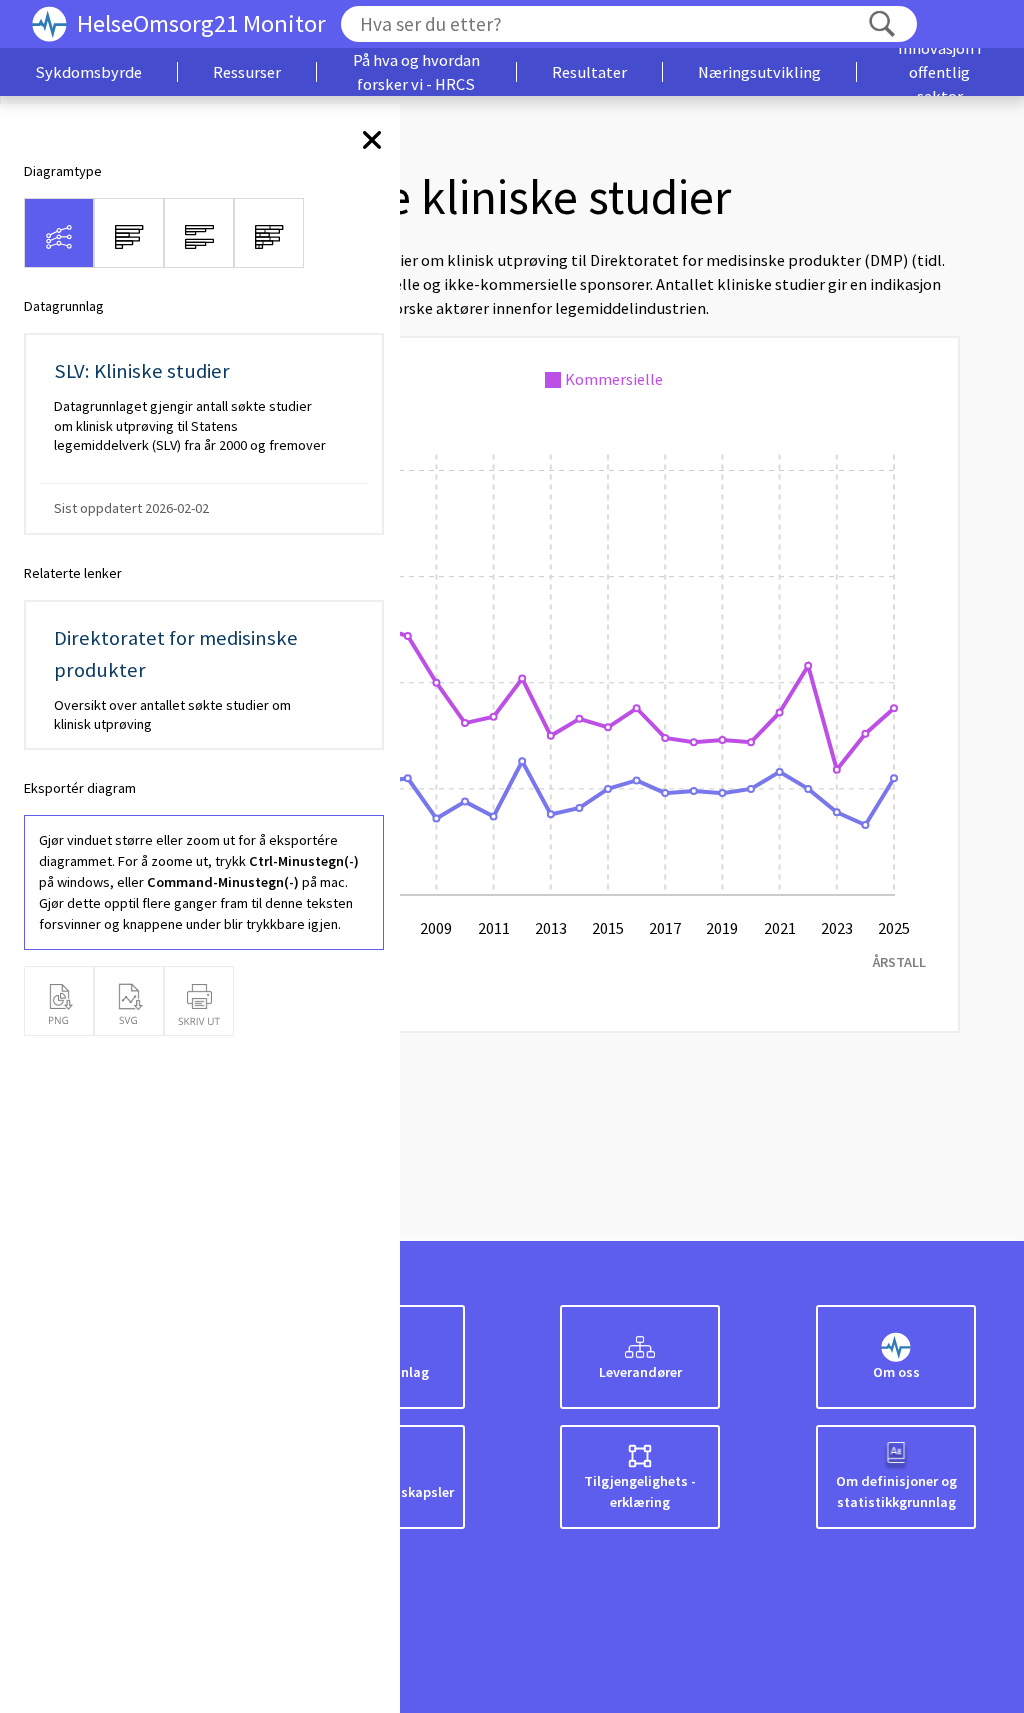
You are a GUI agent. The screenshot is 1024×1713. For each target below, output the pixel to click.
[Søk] (882, 24)
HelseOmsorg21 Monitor (201, 23)
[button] (88, 72)
